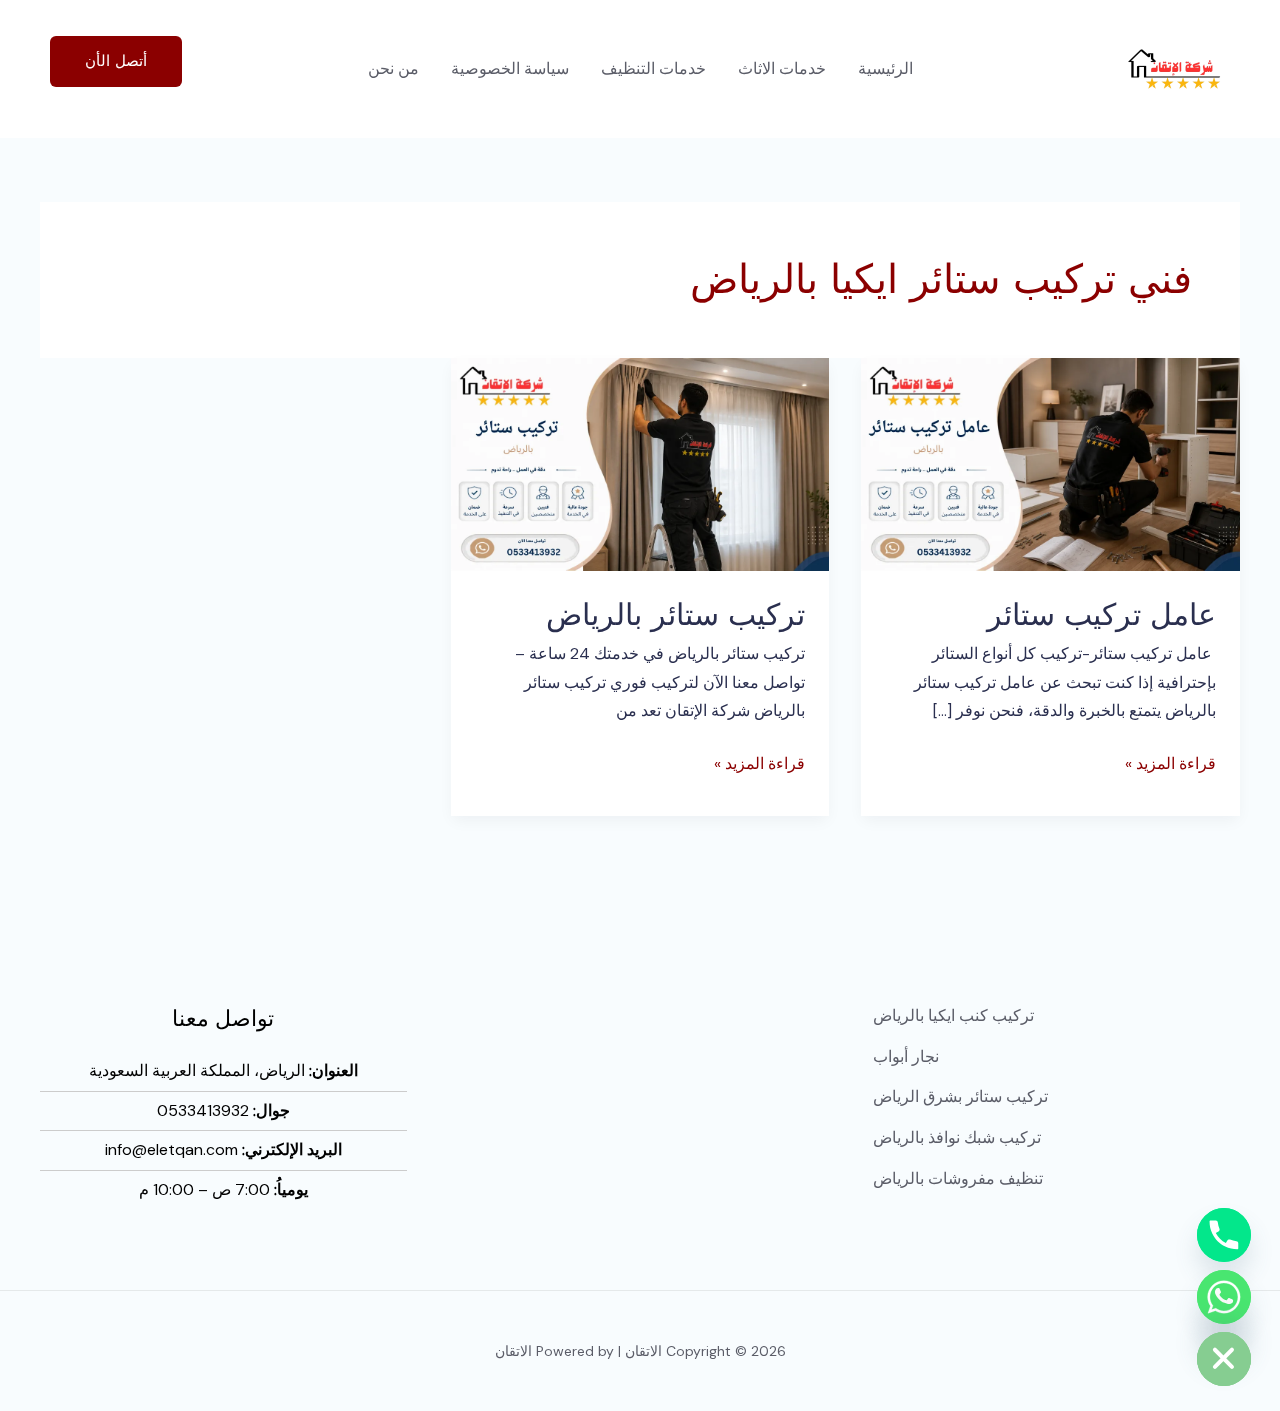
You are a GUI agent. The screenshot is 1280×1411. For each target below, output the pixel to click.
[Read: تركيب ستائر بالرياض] (640, 462)
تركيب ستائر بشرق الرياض (960, 1096)
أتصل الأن (116, 61)
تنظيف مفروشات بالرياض (958, 1178)
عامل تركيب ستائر (1101, 614)
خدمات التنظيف (653, 68)
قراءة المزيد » (1170, 762)
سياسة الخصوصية (510, 68)
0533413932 (203, 1110)
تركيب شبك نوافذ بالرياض (957, 1137)
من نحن (393, 68)
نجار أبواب (906, 1056)
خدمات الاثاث (782, 68)
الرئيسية (885, 68)
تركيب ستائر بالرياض (675, 614)
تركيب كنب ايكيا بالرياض (953, 1015)
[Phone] (1224, 1235)
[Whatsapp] (1224, 1297)
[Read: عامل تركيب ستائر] (1050, 462)
